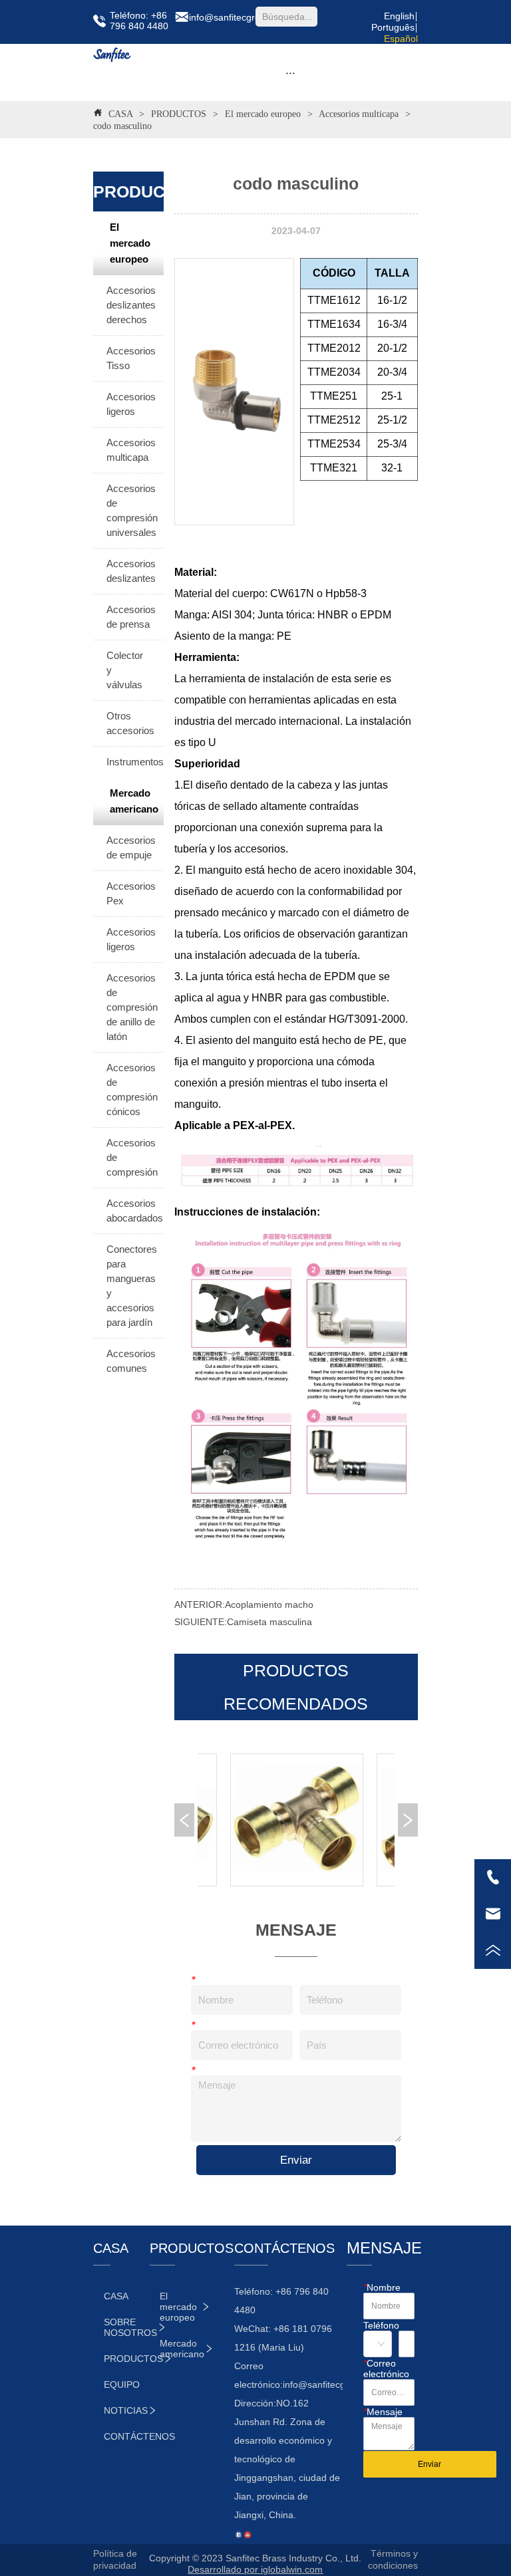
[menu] (290, 72)
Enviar (296, 2160)
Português (393, 27)
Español (401, 39)
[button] (290, 73)
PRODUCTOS (179, 114)
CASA (120, 114)
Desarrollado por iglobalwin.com (255, 2569)
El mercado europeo (263, 114)
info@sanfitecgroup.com (334, 2384)
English (399, 16)
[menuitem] (290, 72)
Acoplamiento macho (269, 1605)
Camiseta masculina (269, 1622)
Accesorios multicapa (359, 114)
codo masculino (122, 126)
